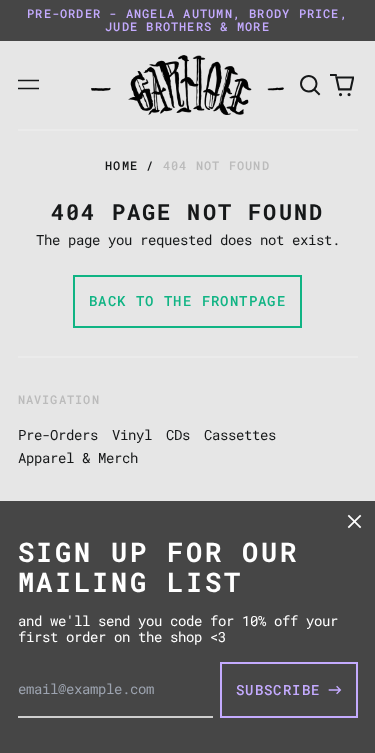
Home (121, 165)
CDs (178, 434)
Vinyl (132, 434)
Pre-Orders (58, 434)
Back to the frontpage (187, 300)
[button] (311, 85)
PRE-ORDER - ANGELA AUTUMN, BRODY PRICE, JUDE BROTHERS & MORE (187, 19)
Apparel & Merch (78, 457)
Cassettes (240, 434)
